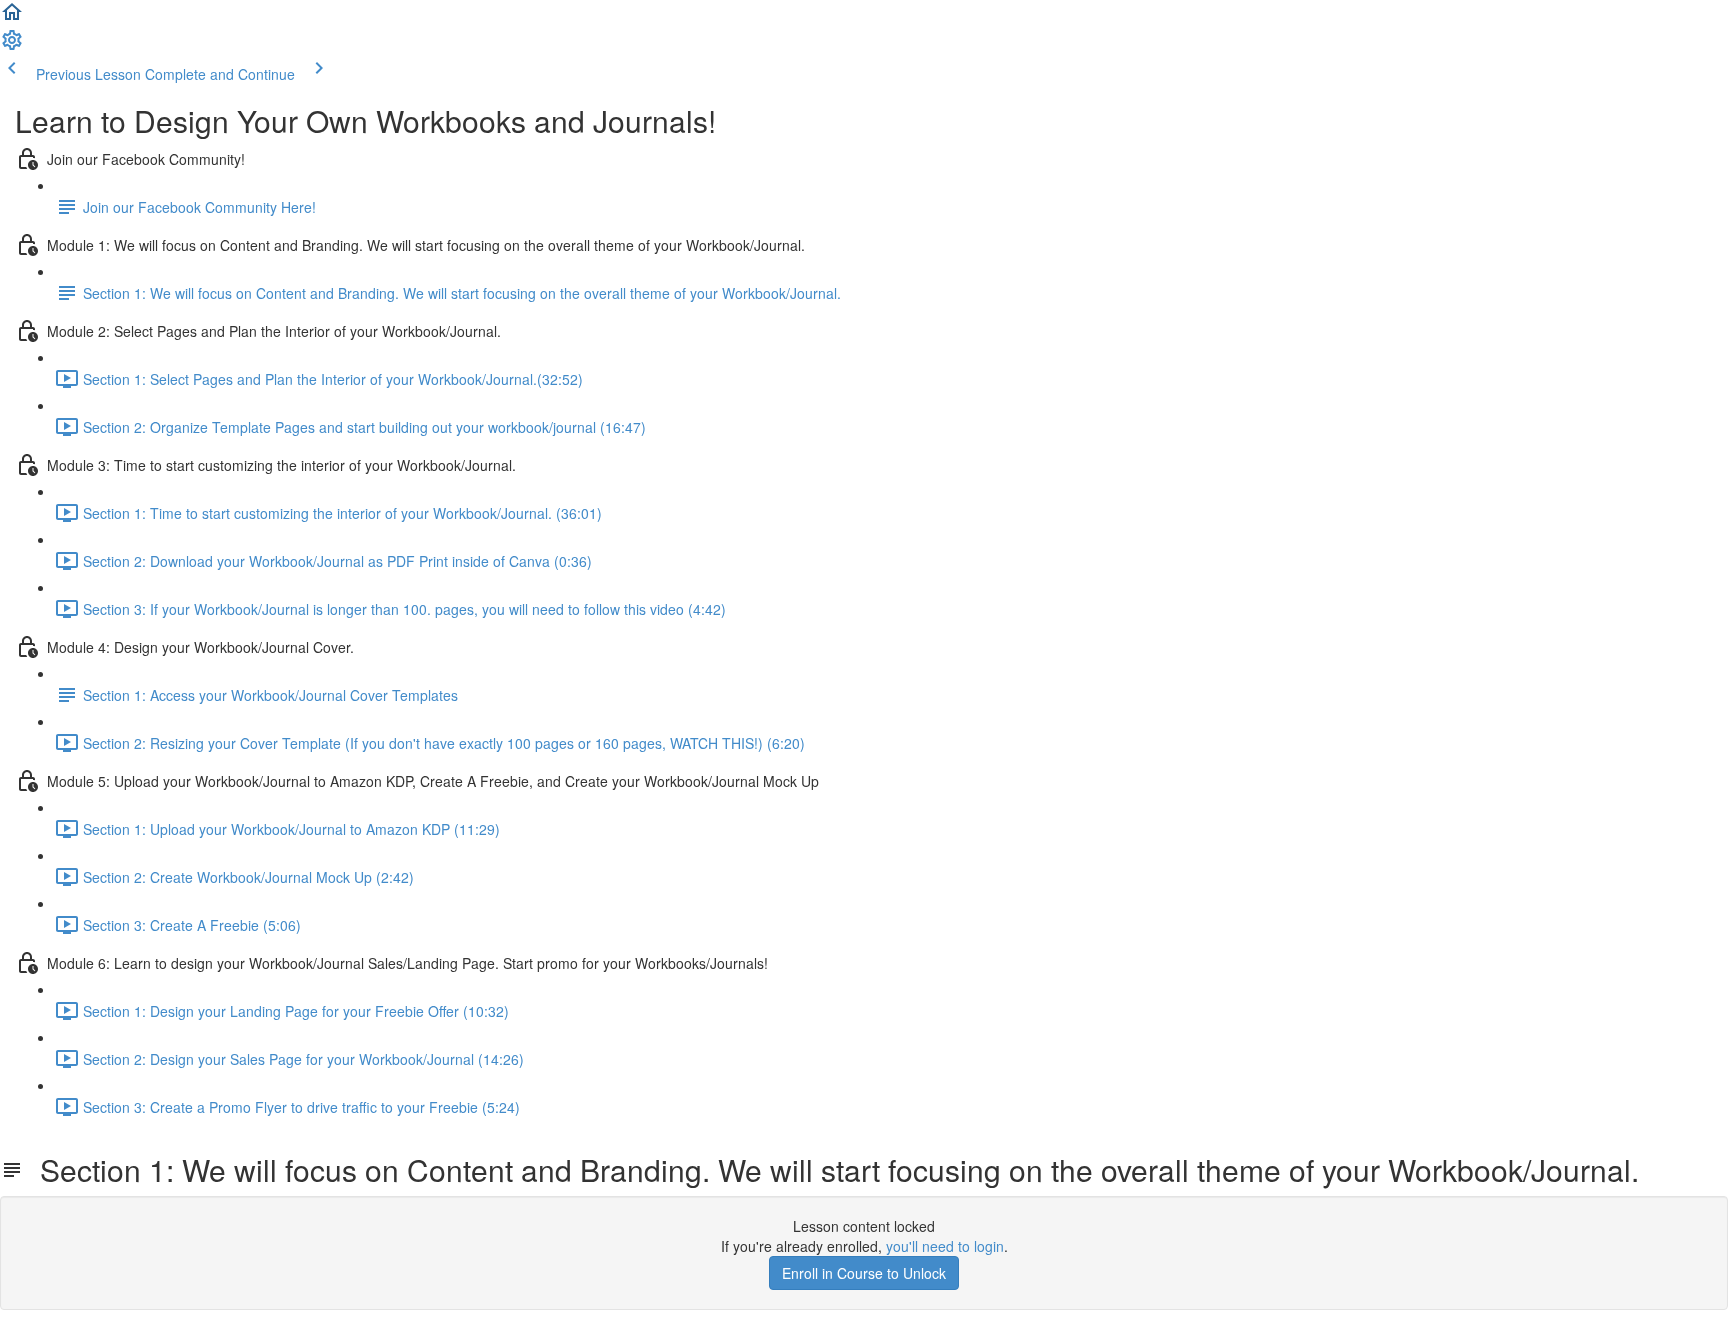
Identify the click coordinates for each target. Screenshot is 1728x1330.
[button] (12, 18)
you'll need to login (945, 1246)
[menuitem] (12, 46)
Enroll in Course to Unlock (864, 1273)
